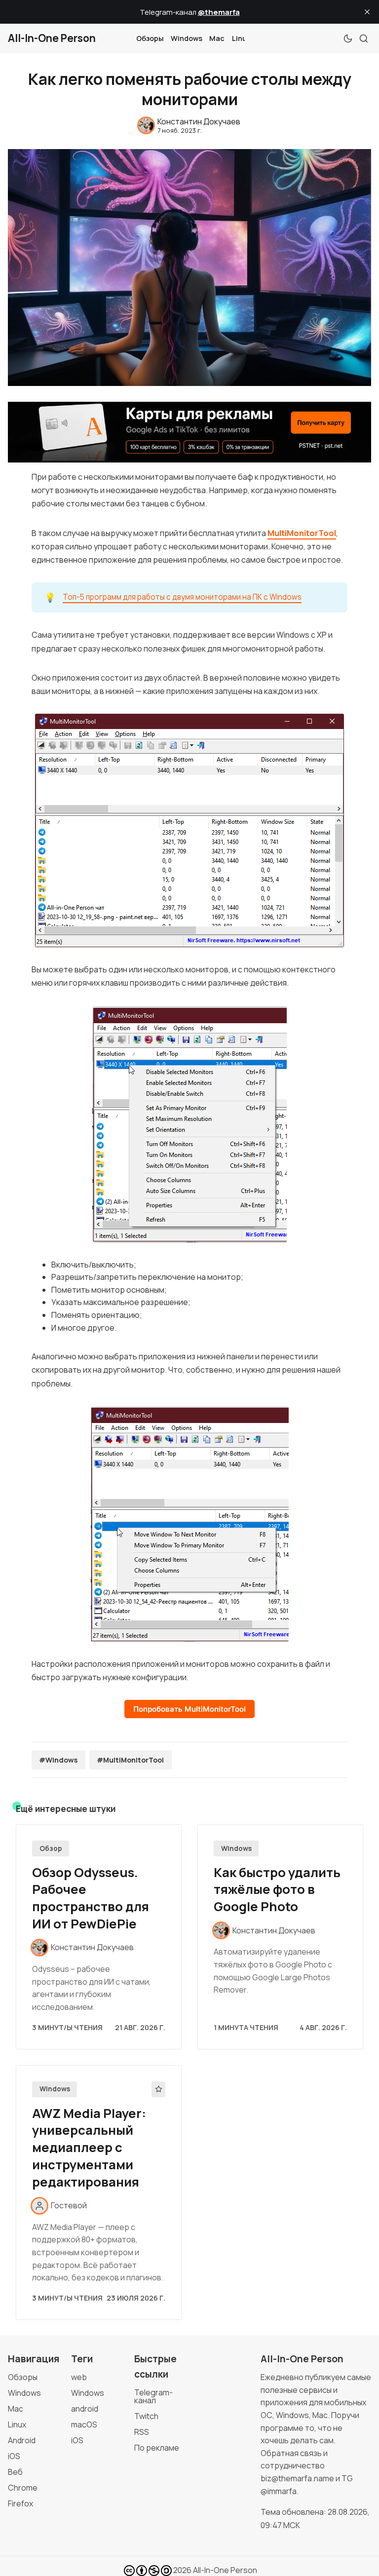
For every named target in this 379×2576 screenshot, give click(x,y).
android (85, 2409)
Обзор (51, 1848)
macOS (84, 2424)
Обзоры (150, 38)
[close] (367, 12)
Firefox (20, 2503)
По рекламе (157, 2448)
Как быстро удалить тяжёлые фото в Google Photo (277, 1890)
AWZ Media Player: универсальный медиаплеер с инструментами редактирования (89, 2148)
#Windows (58, 1760)
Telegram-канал (153, 2396)
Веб (15, 2472)
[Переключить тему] (348, 38)
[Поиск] (364, 38)
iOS (14, 2456)
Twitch (146, 2416)
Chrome (23, 2488)
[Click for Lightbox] (189, 830)
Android (22, 2440)
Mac (217, 38)
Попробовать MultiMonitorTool (189, 1709)
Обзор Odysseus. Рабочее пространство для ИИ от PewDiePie (91, 1898)
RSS (142, 2432)
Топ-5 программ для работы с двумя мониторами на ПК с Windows (182, 597)
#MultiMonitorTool (130, 1760)
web (79, 2377)
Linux (241, 38)
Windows (187, 38)
